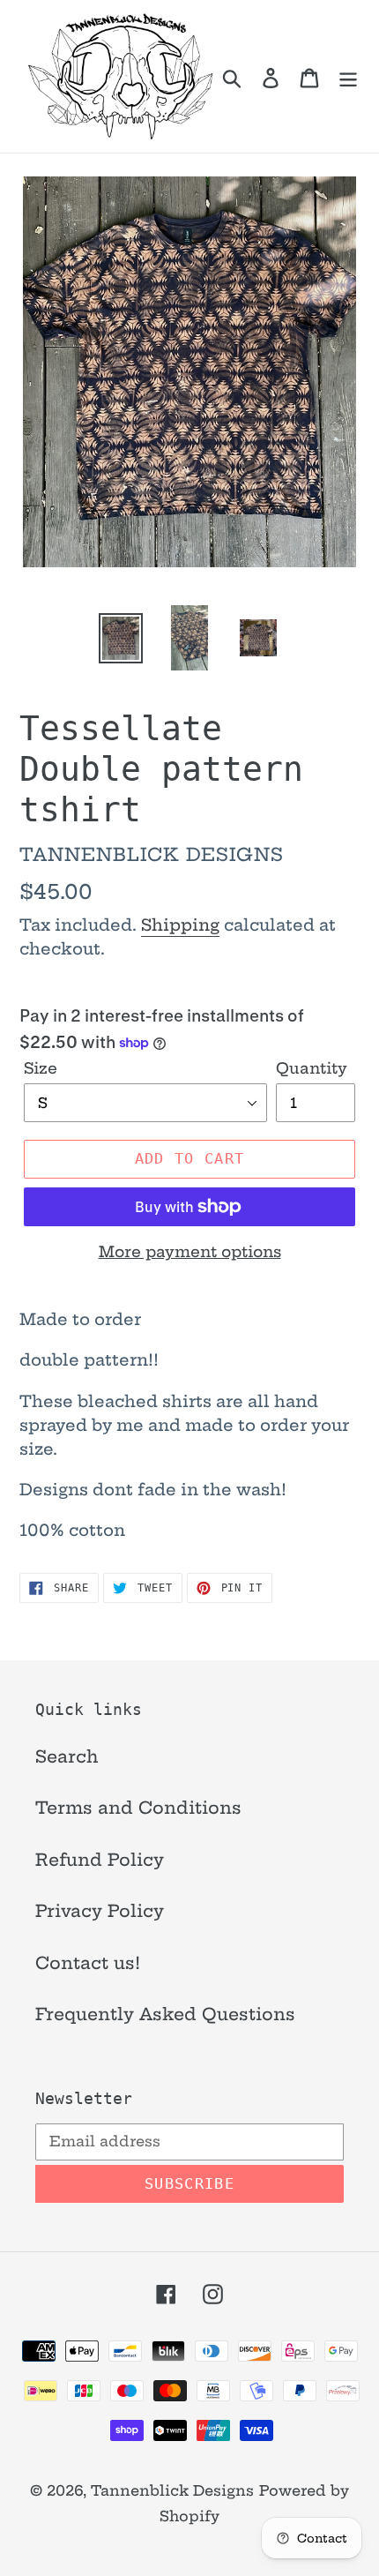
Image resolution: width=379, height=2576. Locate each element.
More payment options (190, 1251)
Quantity (312, 1068)
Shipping (180, 925)
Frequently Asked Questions (165, 2014)
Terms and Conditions (138, 1808)
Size (41, 1068)
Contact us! (88, 1963)
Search (67, 1756)
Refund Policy (100, 1860)
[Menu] (348, 76)
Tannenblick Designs (172, 2490)
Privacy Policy (100, 1911)
